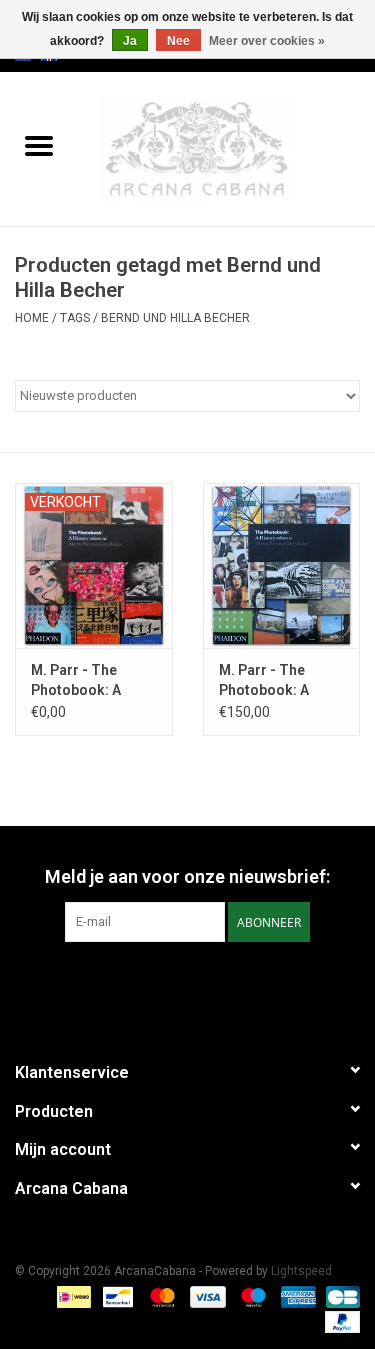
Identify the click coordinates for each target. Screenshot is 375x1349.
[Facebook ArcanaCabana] (170, 983)
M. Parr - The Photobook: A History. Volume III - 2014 (91, 681)
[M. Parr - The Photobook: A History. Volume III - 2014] (94, 565)
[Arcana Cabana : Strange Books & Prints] (227, 148)
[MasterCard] (160, 1296)
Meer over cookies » (267, 41)
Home (32, 318)
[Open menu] (39, 145)
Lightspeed (301, 1271)
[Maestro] (251, 1296)
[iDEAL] (72, 1296)
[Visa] (205, 1296)
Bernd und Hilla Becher (175, 318)
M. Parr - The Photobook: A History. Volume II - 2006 (277, 681)
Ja (130, 41)
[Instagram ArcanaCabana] (205, 983)
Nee (178, 41)
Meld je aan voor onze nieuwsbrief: (187, 876)
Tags (75, 318)
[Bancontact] (116, 1296)
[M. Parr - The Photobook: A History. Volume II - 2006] (282, 565)
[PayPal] (339, 1321)
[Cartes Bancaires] (339, 1296)
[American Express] (296, 1296)
